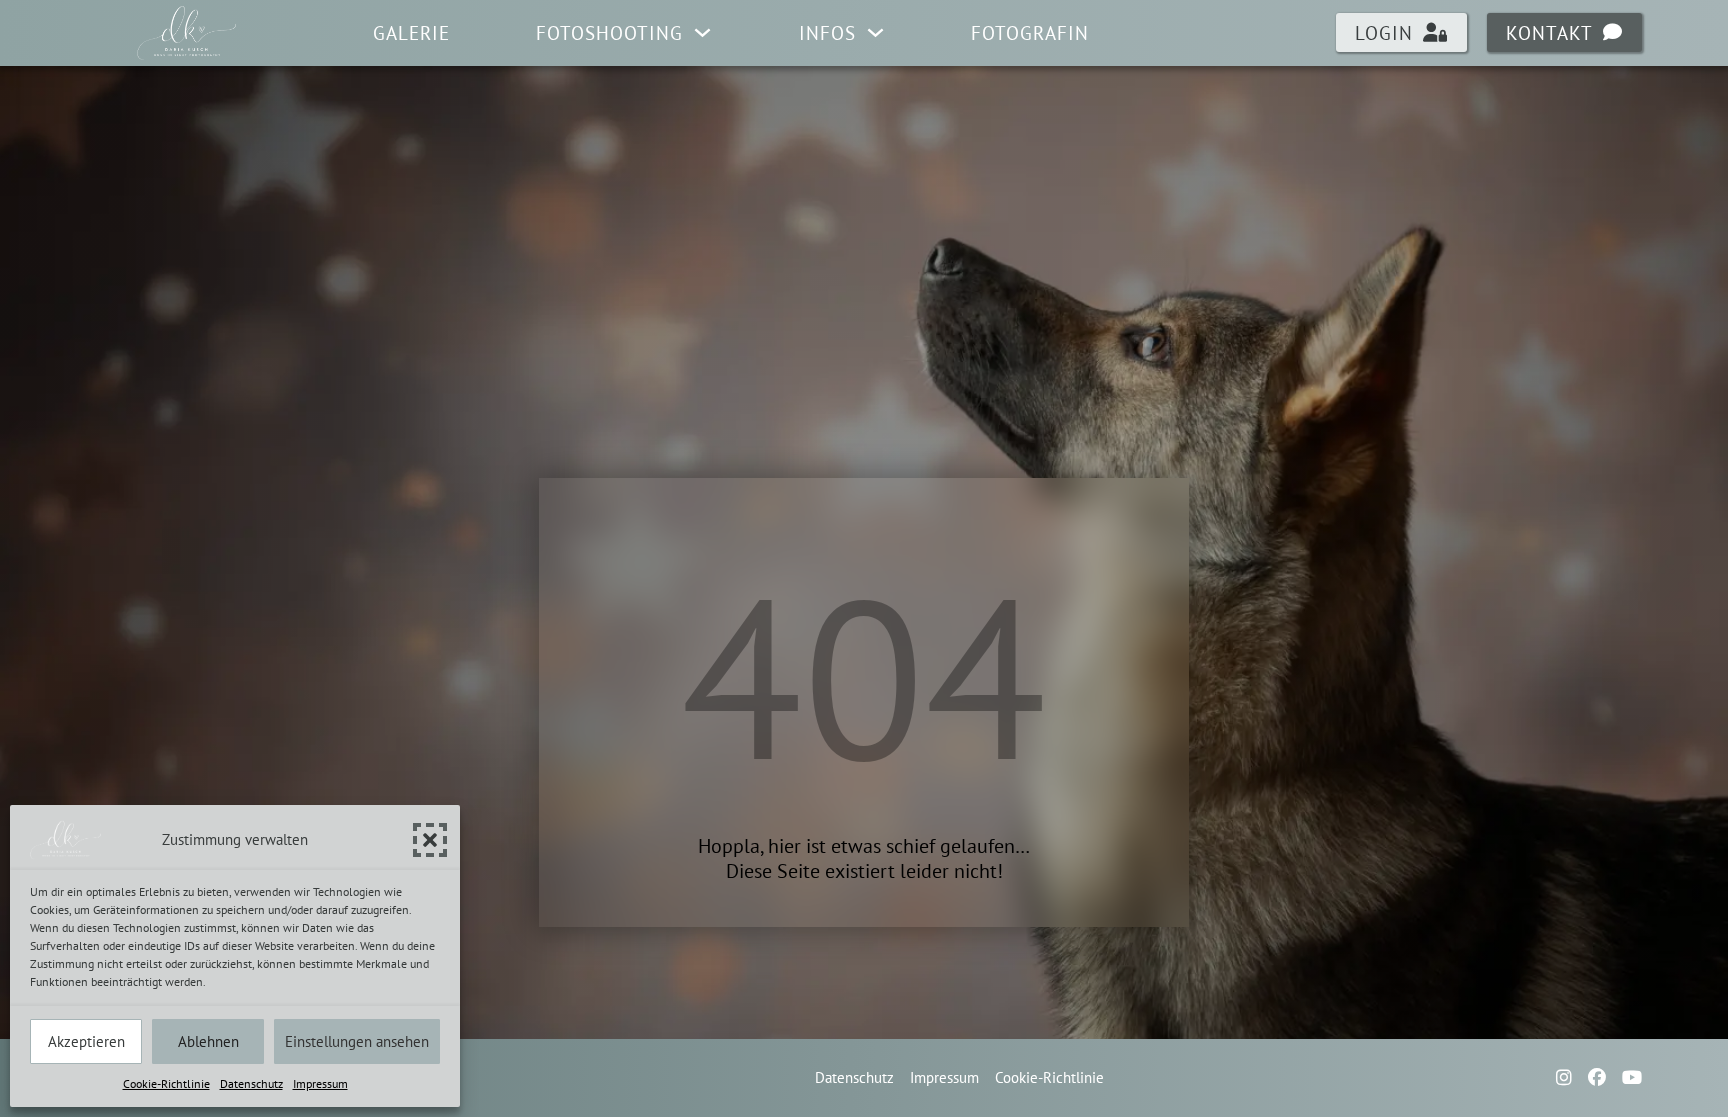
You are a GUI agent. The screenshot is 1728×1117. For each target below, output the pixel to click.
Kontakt (1549, 33)
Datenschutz (251, 1083)
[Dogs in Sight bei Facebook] (1597, 1078)
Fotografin (1030, 33)
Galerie (411, 33)
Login (1384, 33)
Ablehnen (208, 1041)
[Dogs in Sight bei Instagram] (1564, 1078)
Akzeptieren (86, 1041)
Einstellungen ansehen (357, 1041)
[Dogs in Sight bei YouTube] (1632, 1078)
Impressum (320, 1083)
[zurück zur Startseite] (186, 33)
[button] (430, 840)
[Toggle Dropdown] (702, 32)
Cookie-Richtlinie (166, 1083)
